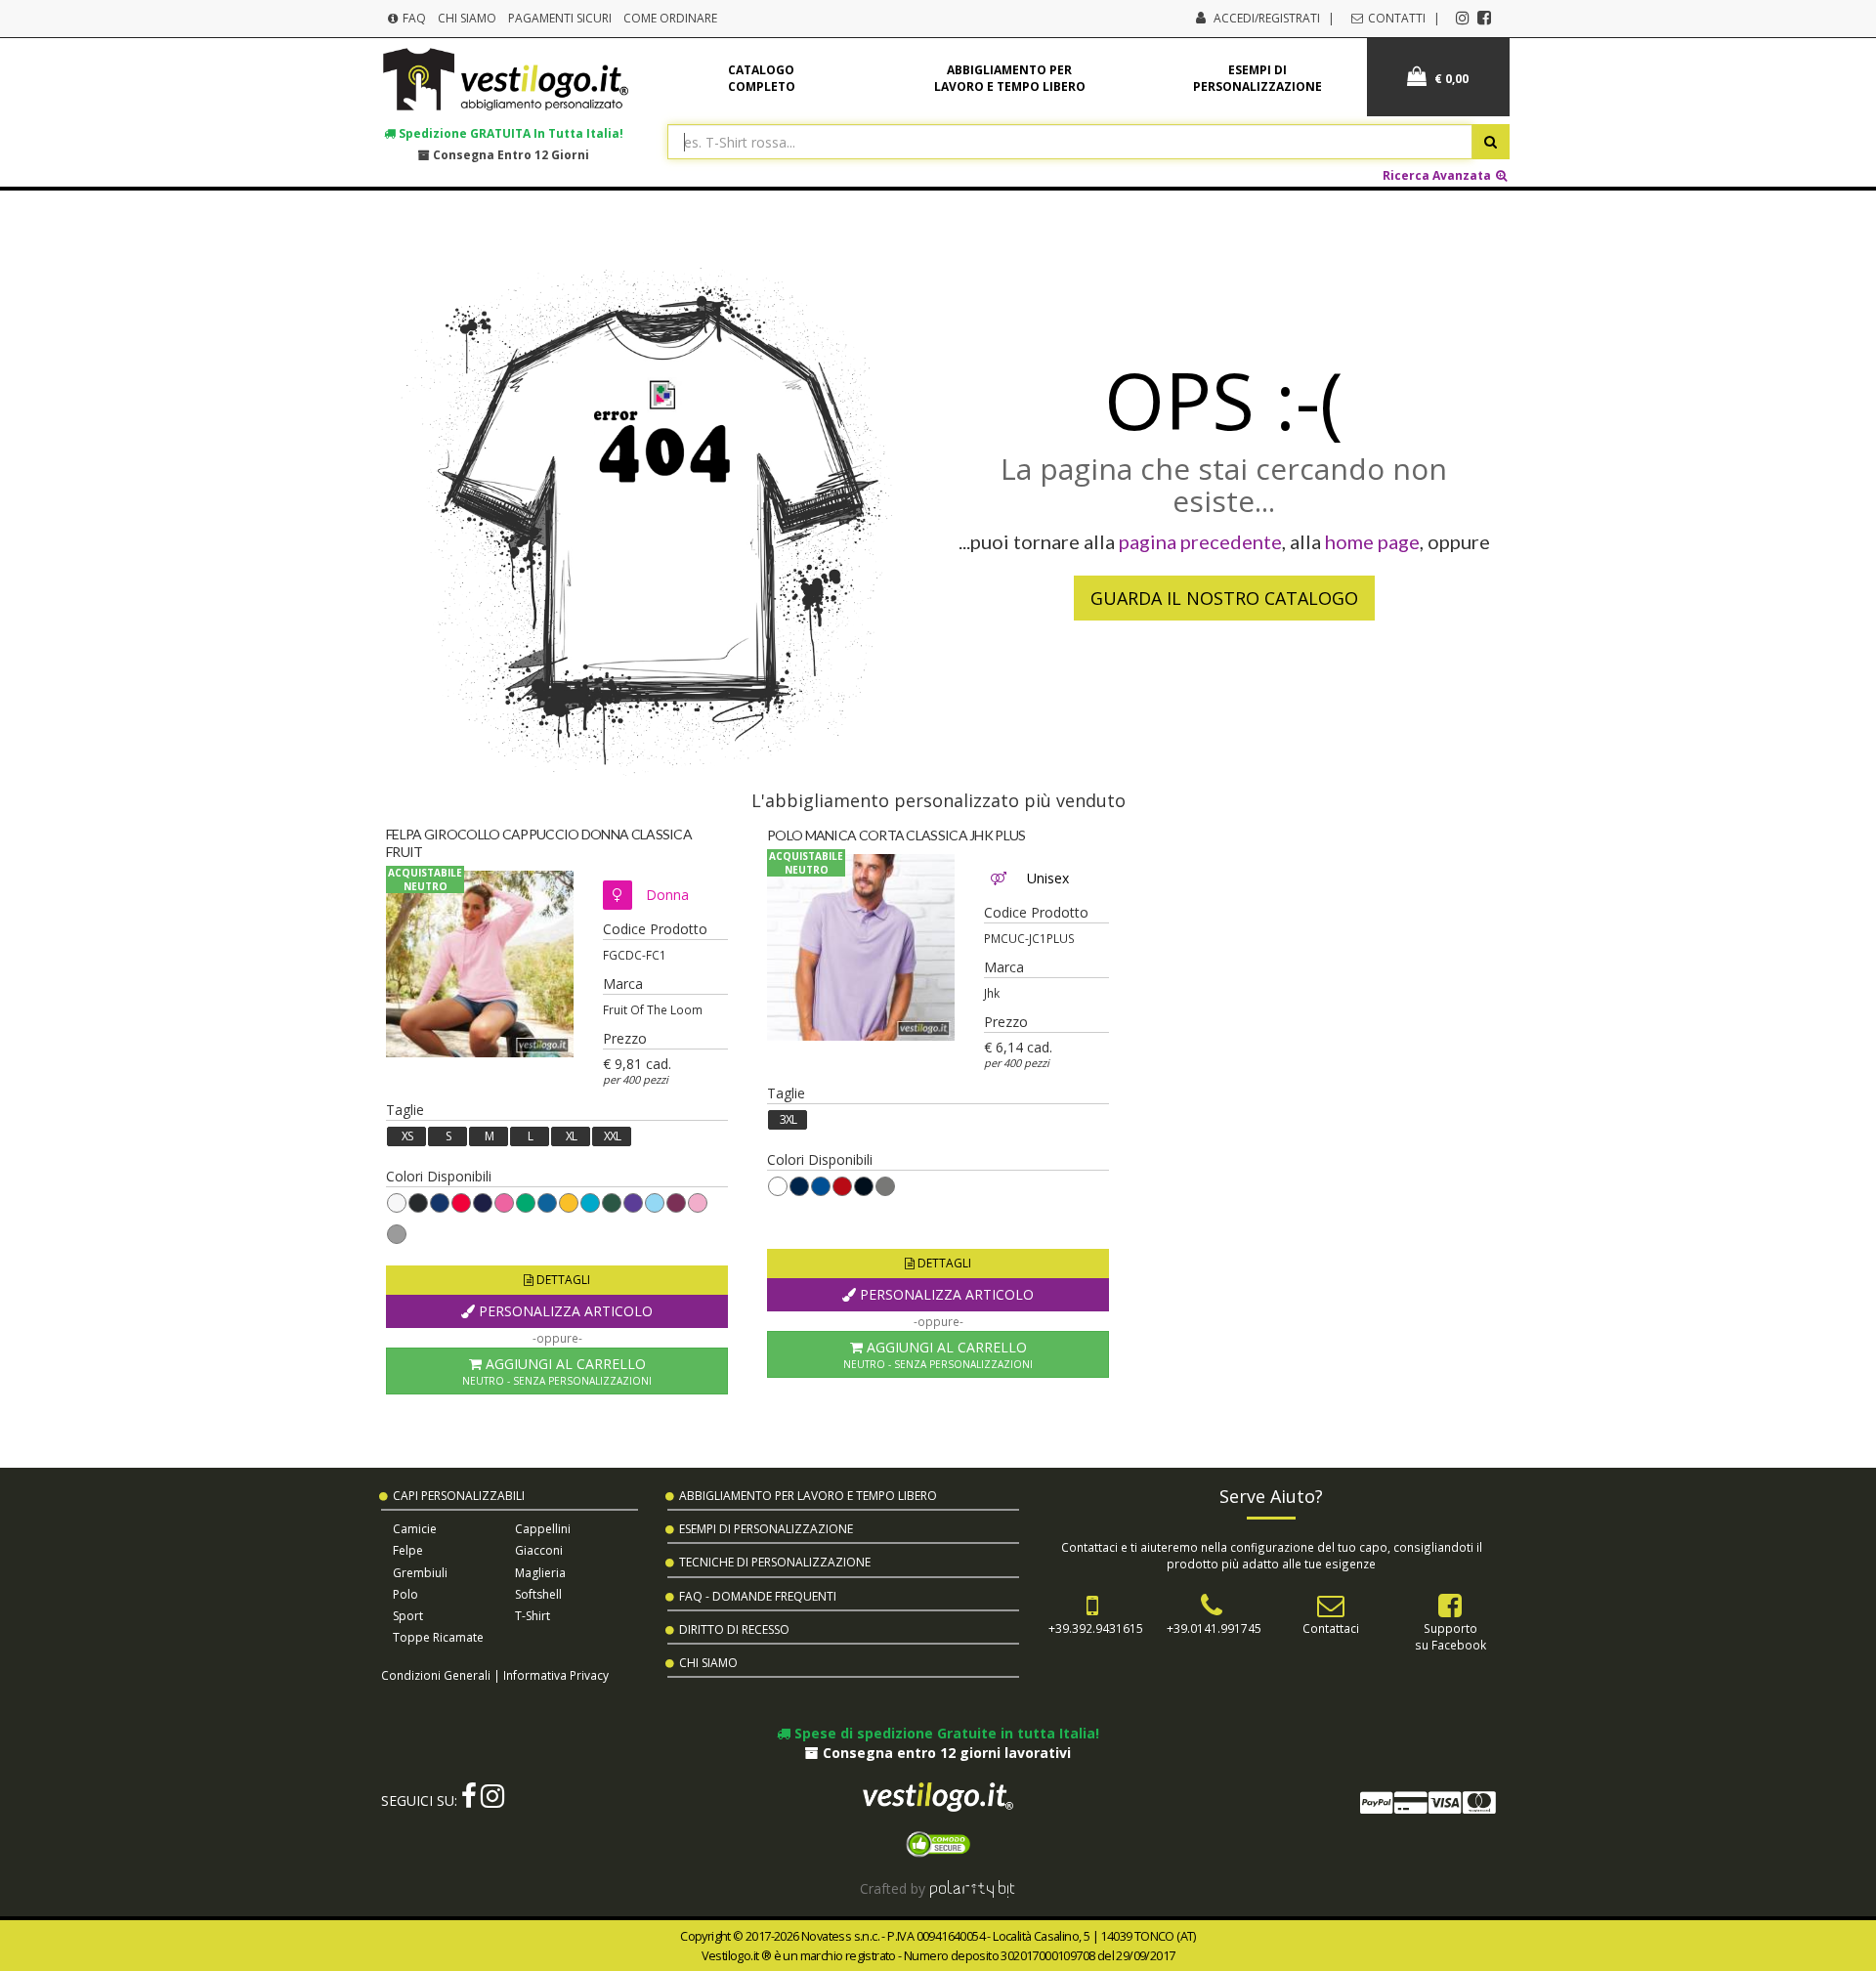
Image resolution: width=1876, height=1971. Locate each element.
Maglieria (540, 1573)
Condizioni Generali (436, 1675)
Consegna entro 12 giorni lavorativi (945, 1753)
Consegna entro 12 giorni (510, 154)
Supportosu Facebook (1450, 1636)
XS (407, 1136)
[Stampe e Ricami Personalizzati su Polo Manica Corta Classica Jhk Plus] (861, 948)
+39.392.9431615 (1096, 1628)
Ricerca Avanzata (1438, 175)
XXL (612, 1136)
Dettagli (562, 1280)
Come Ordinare (670, 18)
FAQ (413, 18)
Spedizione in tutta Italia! (510, 133)
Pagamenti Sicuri (560, 18)
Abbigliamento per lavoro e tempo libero (1010, 78)
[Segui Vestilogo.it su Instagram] (1463, 18)
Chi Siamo (467, 18)
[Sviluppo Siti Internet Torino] (973, 1888)
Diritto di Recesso (734, 1629)
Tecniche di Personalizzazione (775, 1562)
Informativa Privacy (556, 1675)
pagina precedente (1200, 541)
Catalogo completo (762, 78)
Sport (408, 1616)
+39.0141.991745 (1214, 1628)
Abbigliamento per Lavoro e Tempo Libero (808, 1496)
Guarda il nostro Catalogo (1224, 598)
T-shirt (533, 1616)
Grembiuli (420, 1573)
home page (1372, 541)
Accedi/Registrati (1267, 18)
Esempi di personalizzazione (1258, 78)
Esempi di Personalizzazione (766, 1529)
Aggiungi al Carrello (557, 1371)
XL (571, 1136)
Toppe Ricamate (438, 1637)
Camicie (415, 1529)
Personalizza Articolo (564, 1311)
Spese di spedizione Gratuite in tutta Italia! (945, 1733)
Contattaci (1331, 1628)
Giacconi (539, 1550)
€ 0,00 (1450, 79)
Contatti (1395, 18)
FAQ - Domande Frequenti (758, 1596)
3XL (788, 1119)
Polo (405, 1594)
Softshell (538, 1594)
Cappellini (543, 1529)
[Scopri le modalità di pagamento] (1427, 1806)
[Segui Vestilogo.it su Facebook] (1484, 18)
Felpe (408, 1550)
